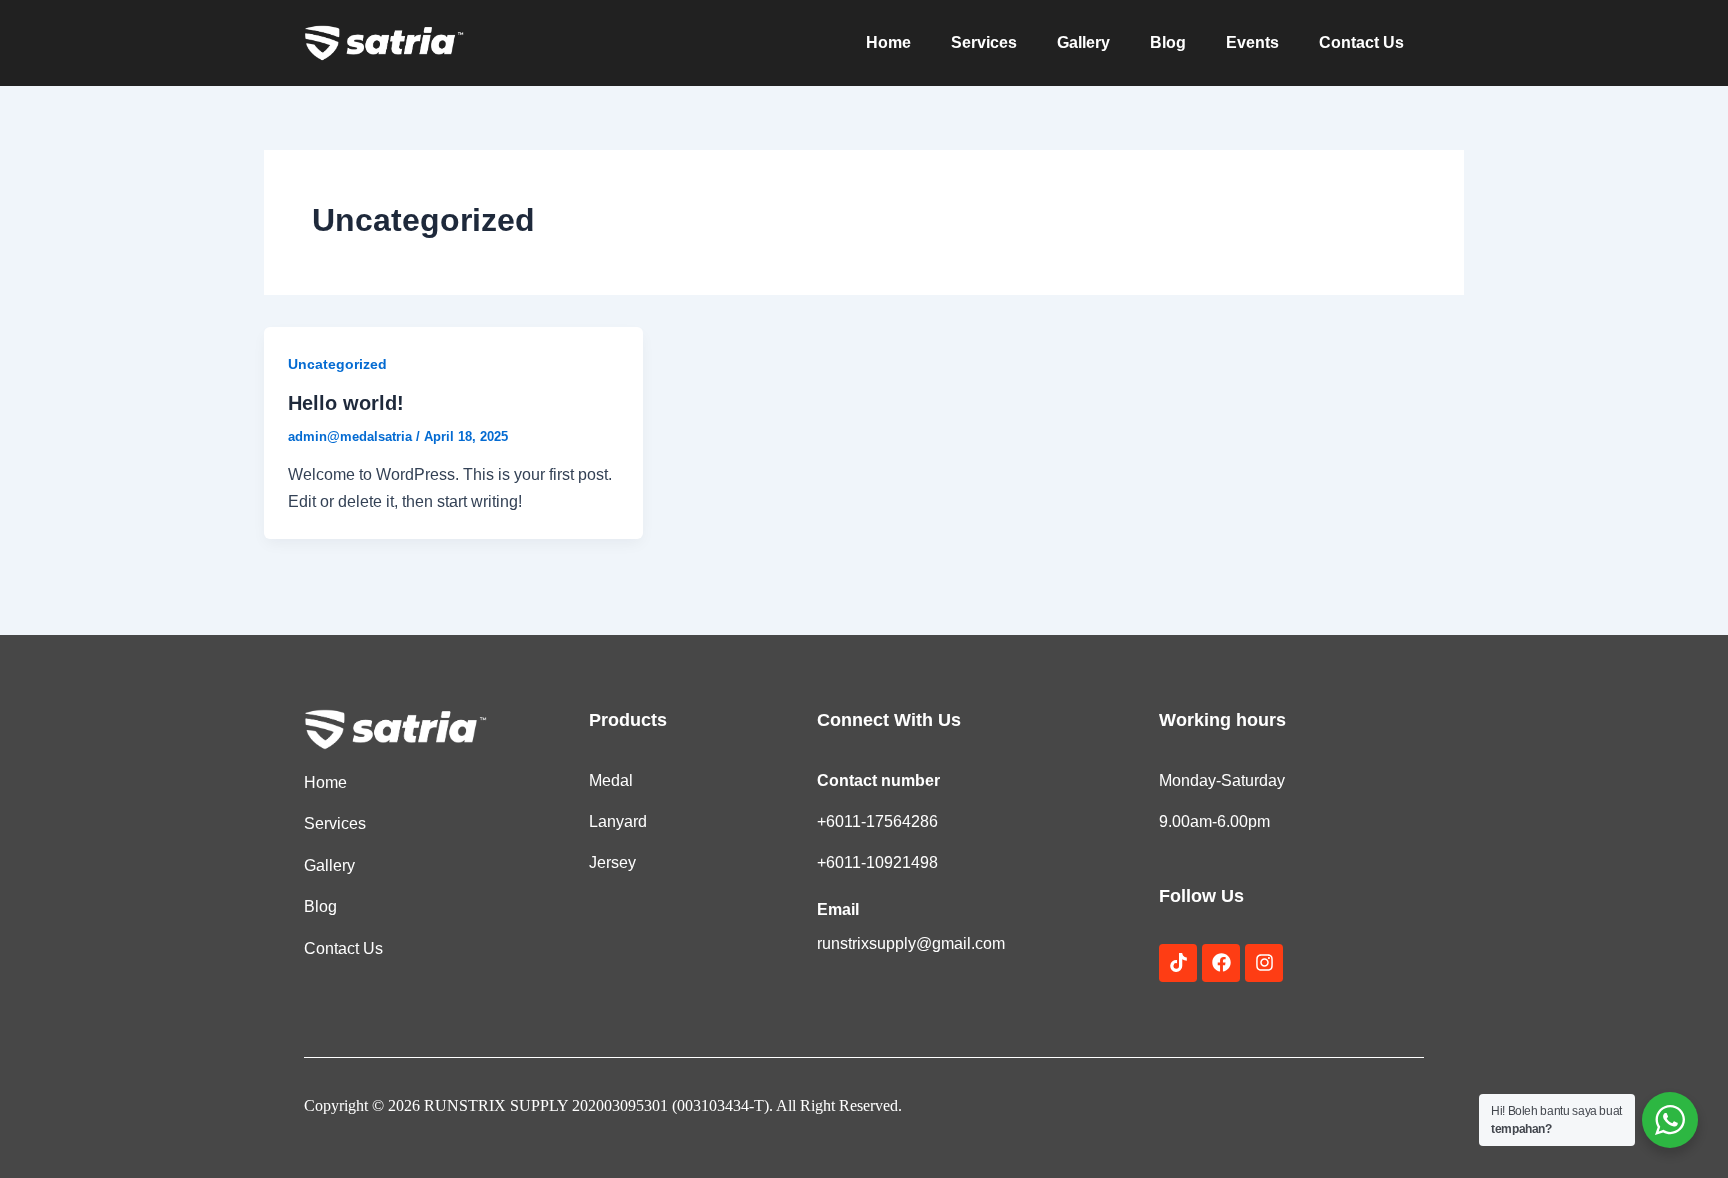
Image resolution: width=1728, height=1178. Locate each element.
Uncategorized (337, 364)
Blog (1168, 42)
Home (888, 42)
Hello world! (346, 403)
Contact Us (1361, 42)
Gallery (1083, 42)
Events (1252, 42)
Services (984, 42)
